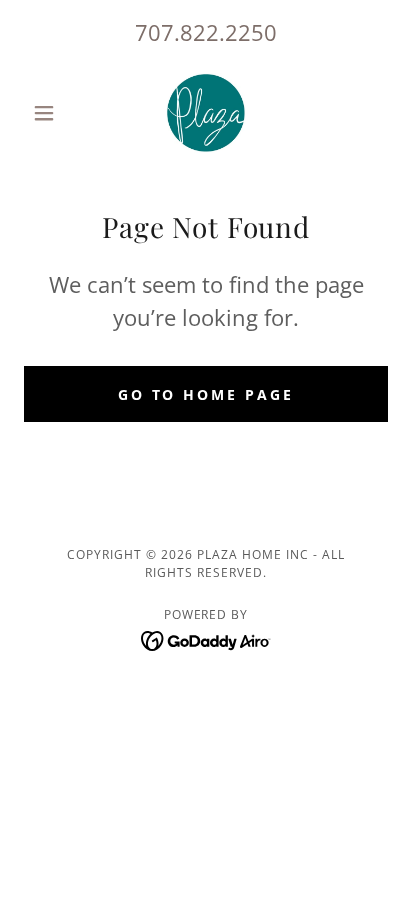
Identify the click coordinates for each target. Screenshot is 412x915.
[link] (206, 113)
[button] (51, 113)
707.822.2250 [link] (206, 32)
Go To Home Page (206, 394)
